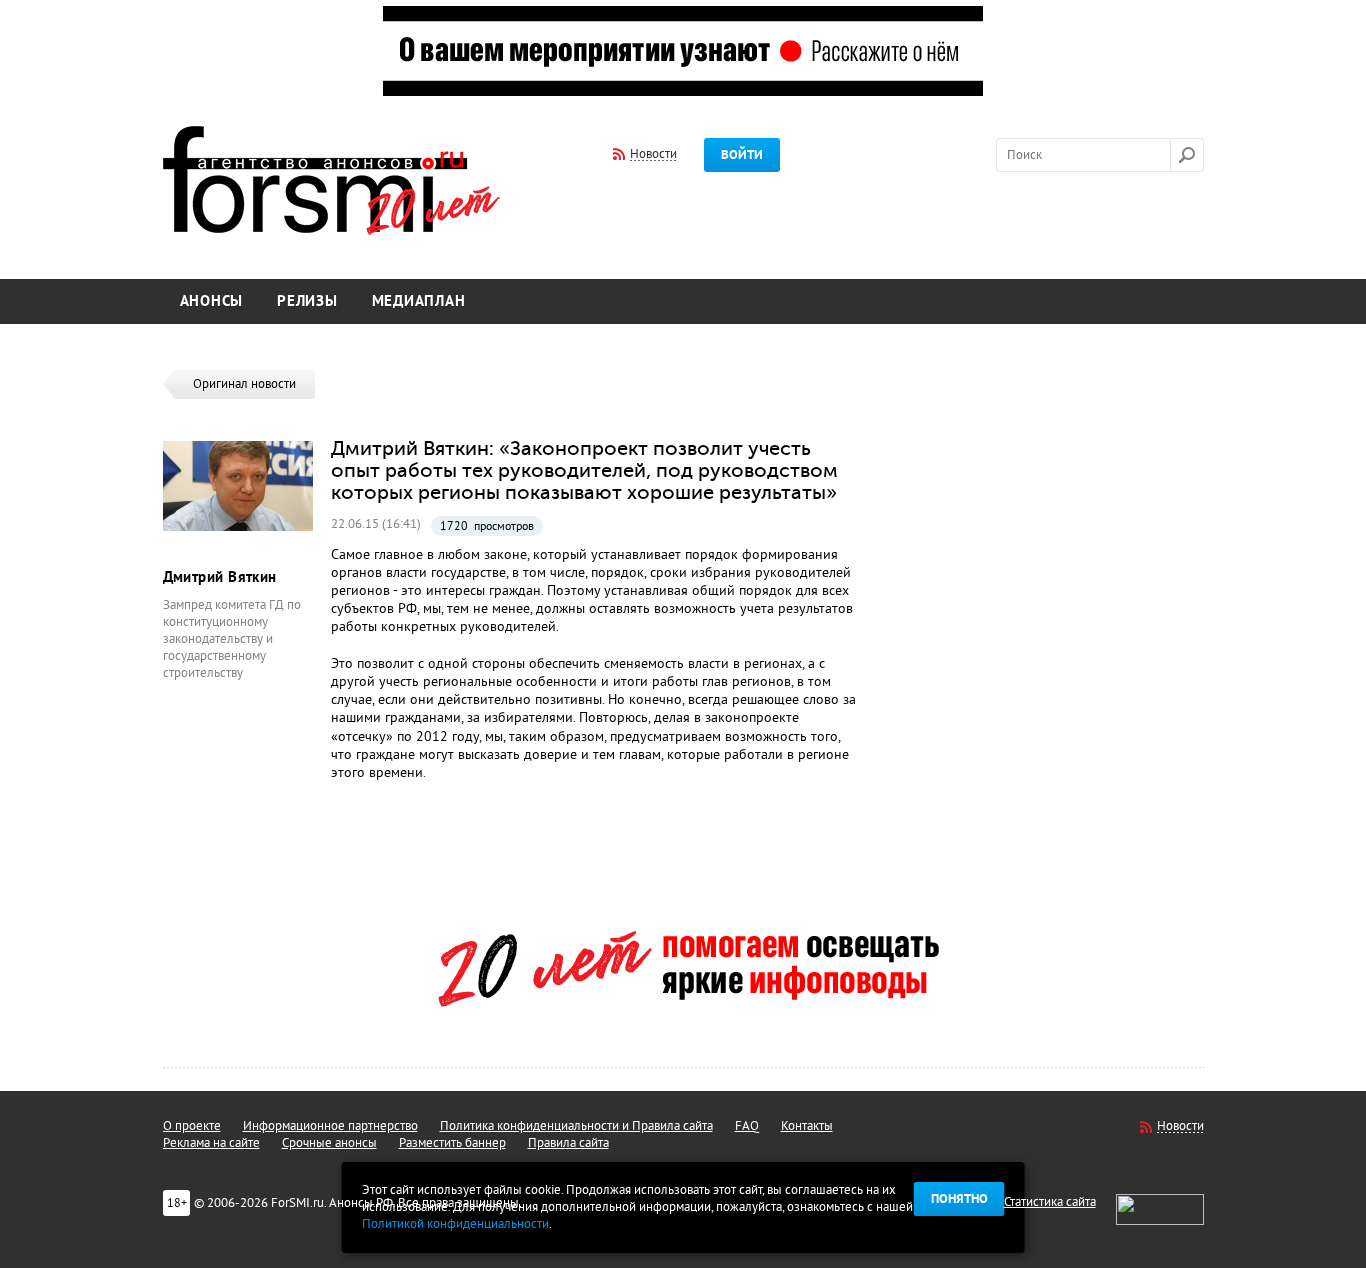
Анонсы (212, 301)
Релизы (307, 301)
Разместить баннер (452, 1143)
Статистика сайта (1050, 1202)
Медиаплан (419, 301)
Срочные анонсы (329, 1143)
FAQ (747, 1126)
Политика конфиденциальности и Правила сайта (576, 1126)
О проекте (192, 1126)
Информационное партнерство (330, 1126)
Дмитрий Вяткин (220, 577)
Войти (742, 155)
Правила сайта (568, 1143)
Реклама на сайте (211, 1143)
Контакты (807, 1126)
